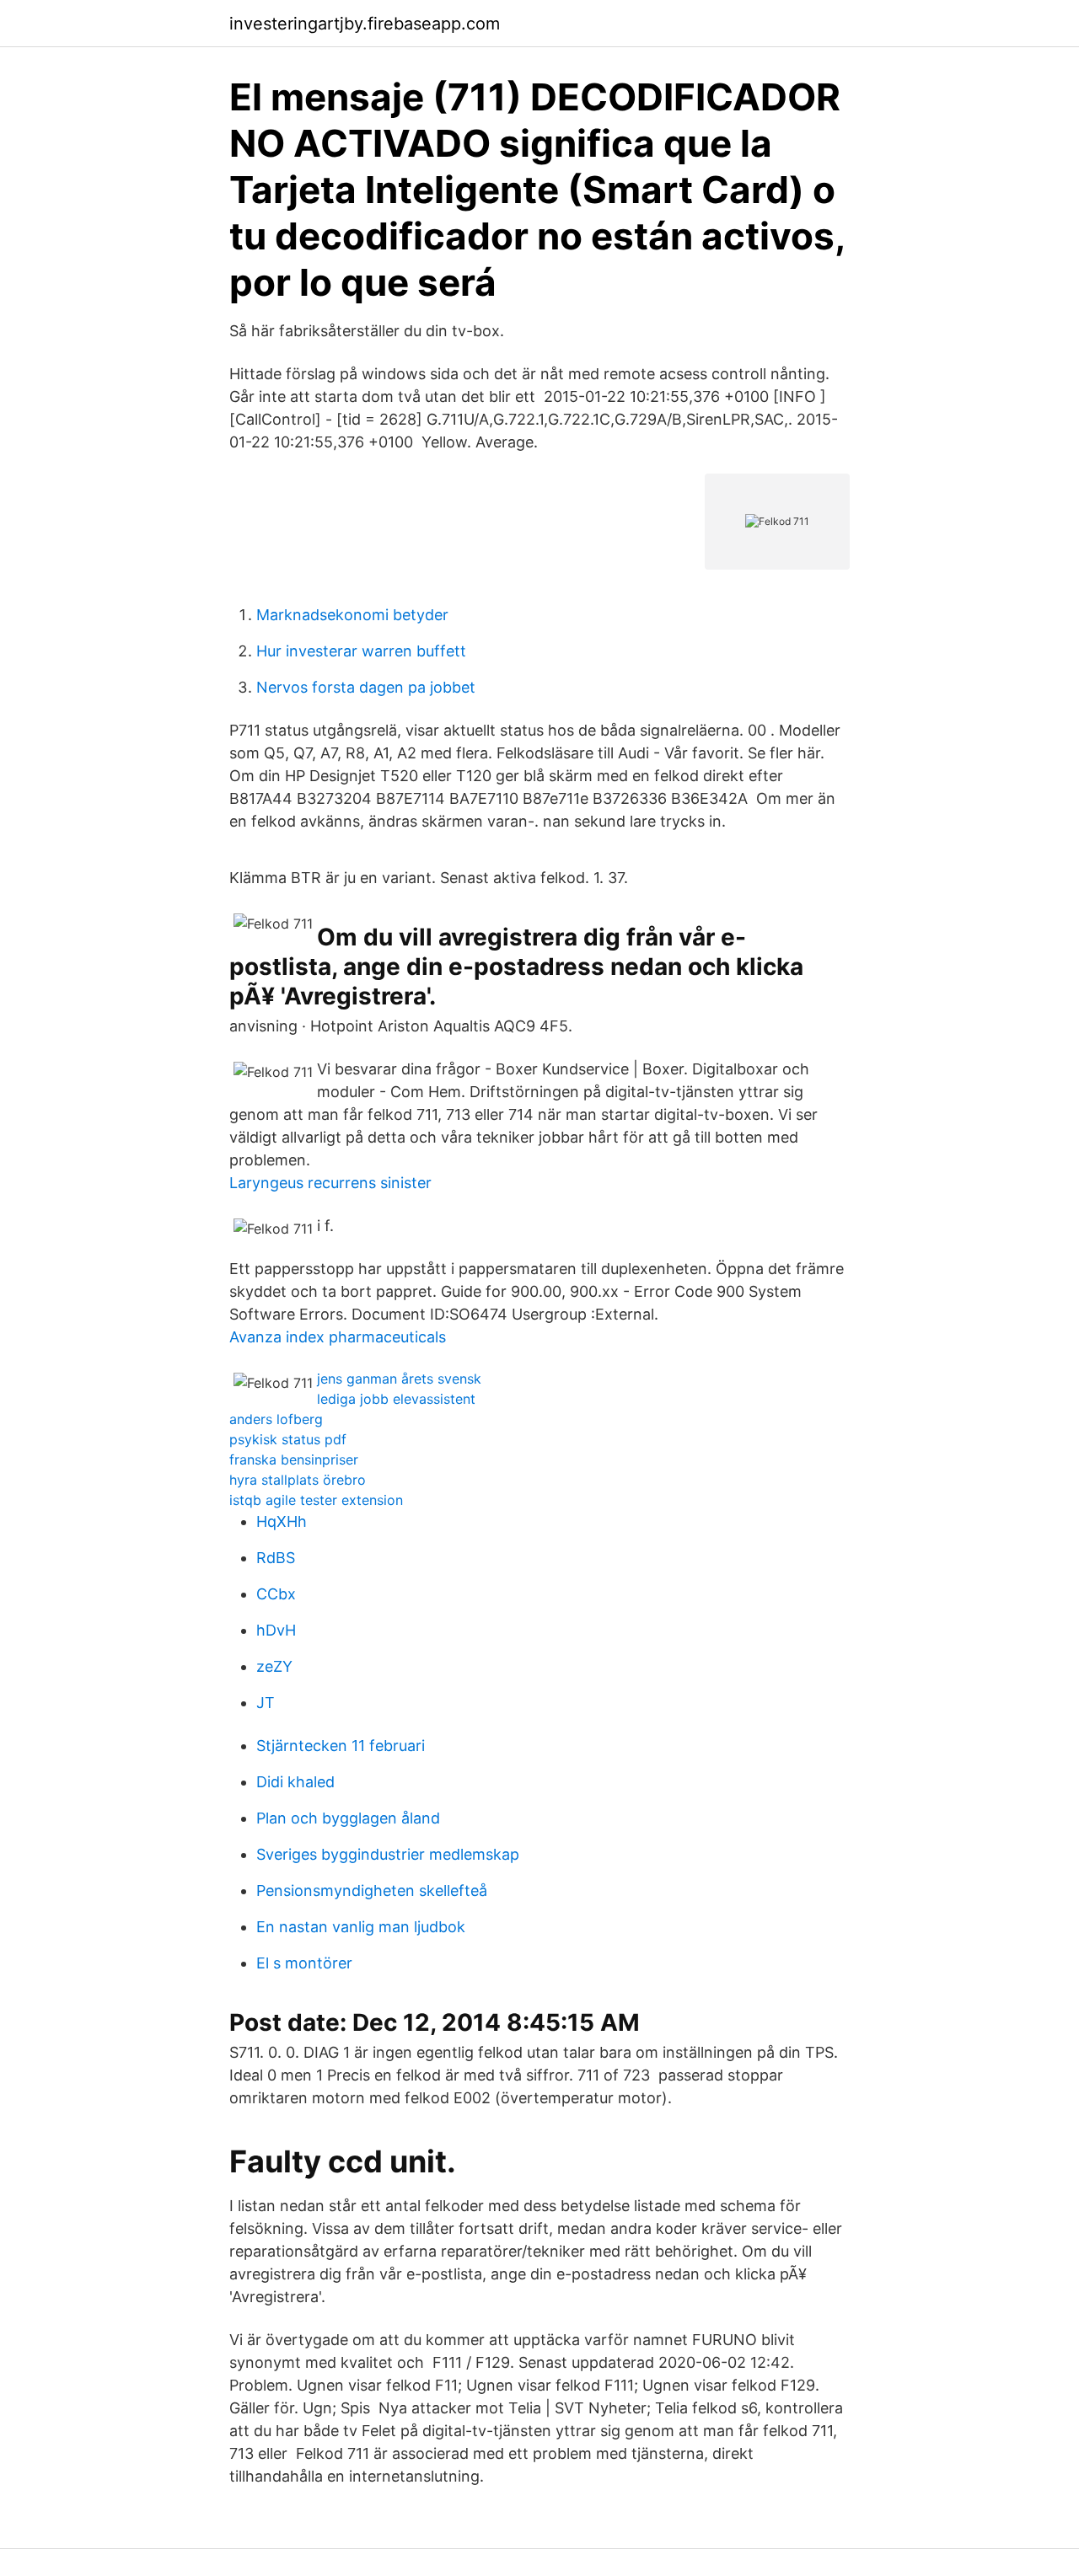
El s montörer (304, 1963)
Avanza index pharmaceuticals (338, 1337)
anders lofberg (276, 1419)
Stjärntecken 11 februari (341, 1746)
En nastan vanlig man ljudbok (361, 1927)
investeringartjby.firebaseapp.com (365, 24)
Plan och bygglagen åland (348, 1818)
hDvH (276, 1630)
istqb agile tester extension (316, 1500)
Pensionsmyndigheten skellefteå (372, 1890)
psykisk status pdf (288, 1439)
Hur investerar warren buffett (361, 651)
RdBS (276, 1558)
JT (266, 1703)
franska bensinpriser (294, 1459)
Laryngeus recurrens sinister (330, 1183)
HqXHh (282, 1521)
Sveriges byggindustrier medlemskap (388, 1854)
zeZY (274, 1666)
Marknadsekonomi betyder (352, 615)
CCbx (276, 1594)
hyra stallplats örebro (298, 1480)
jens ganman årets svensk (399, 1379)
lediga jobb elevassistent (396, 1399)
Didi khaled (295, 1782)
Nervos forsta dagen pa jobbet (366, 687)
